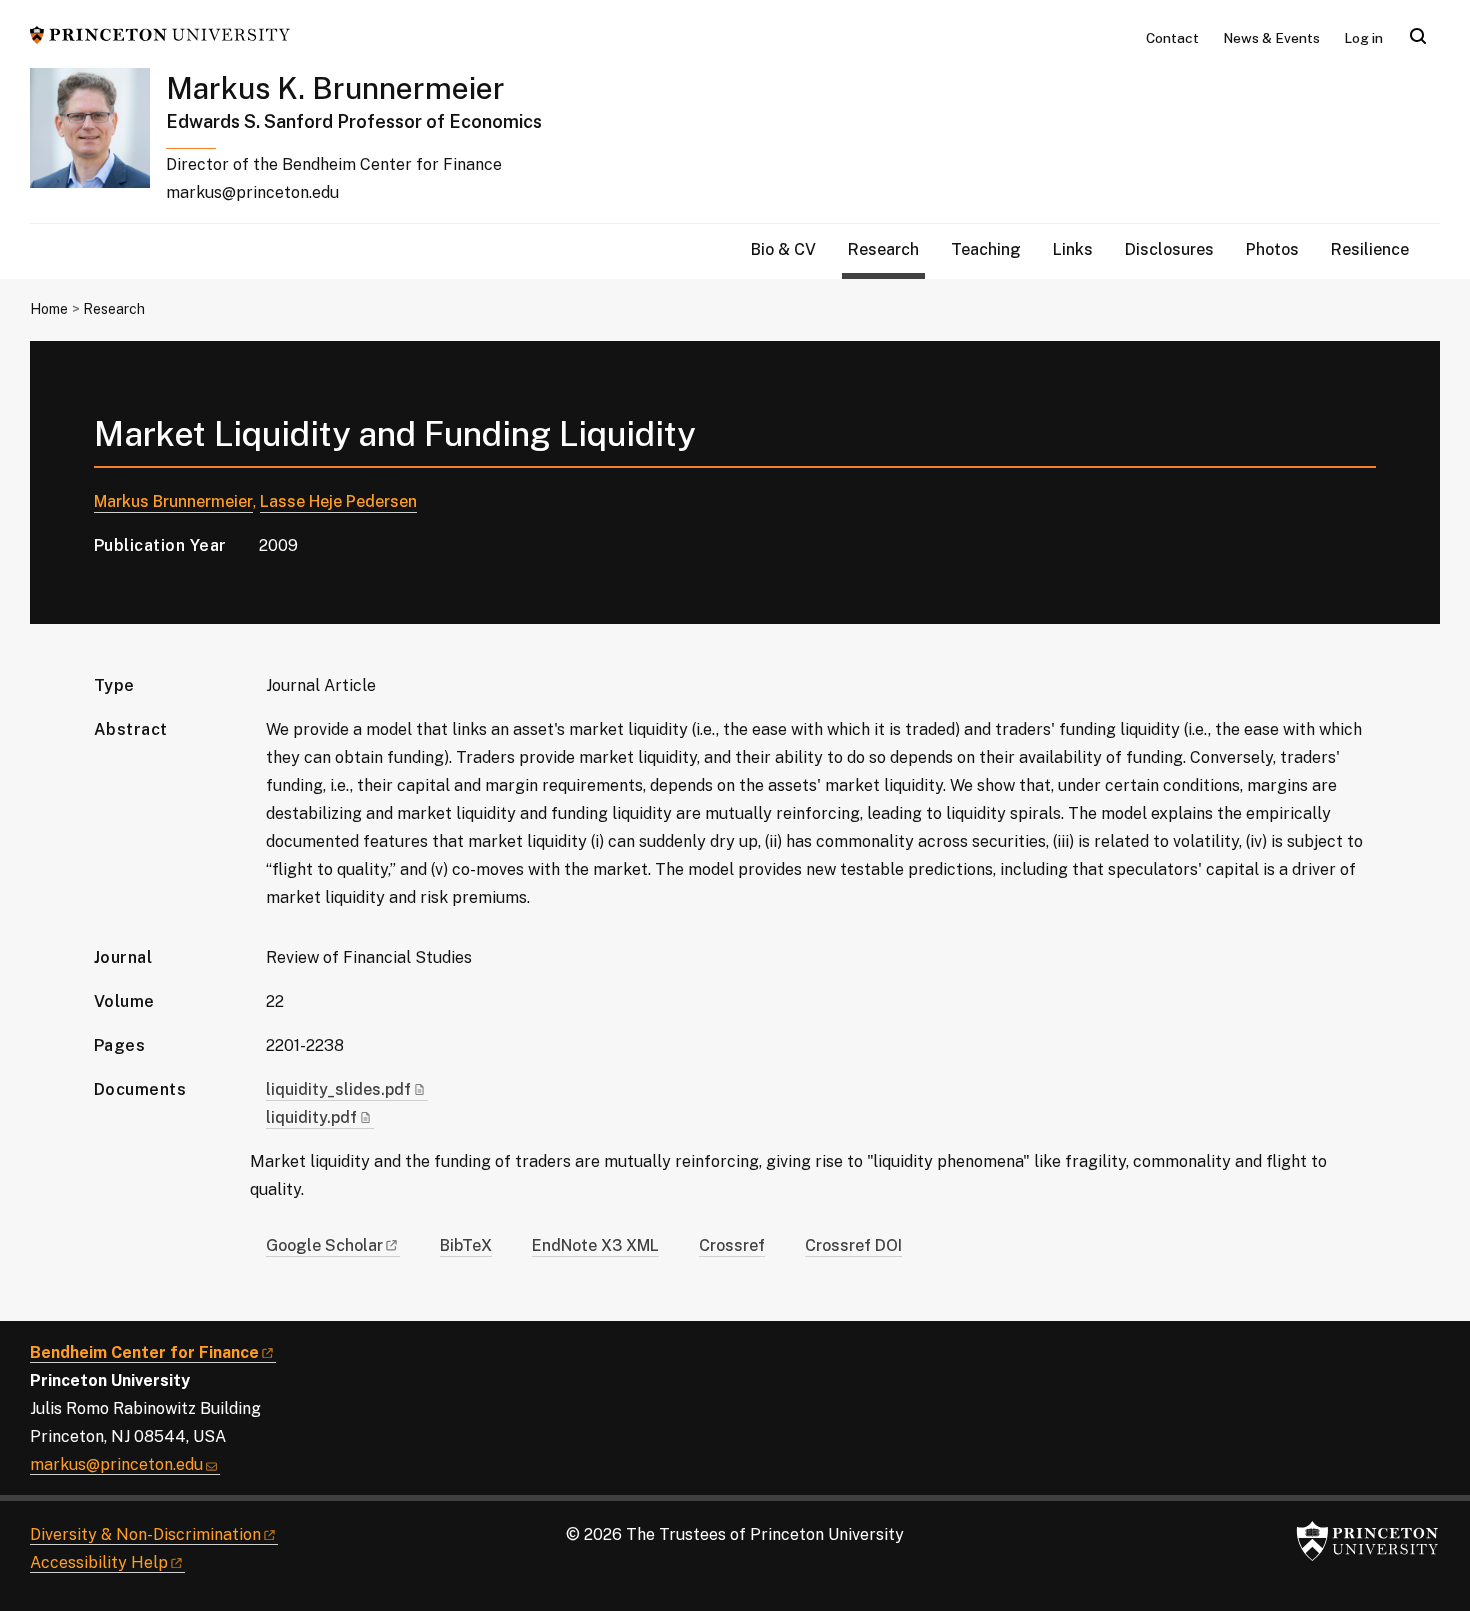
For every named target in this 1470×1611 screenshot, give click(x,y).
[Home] (98, 145)
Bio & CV (783, 249)
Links (1073, 249)
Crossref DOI (853, 1245)
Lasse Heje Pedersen (338, 501)
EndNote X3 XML (595, 1245)
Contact (1172, 38)
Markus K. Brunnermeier (335, 88)
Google (324, 1245)
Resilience (1370, 249)
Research (886, 249)
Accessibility (99, 1562)
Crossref (732, 1245)
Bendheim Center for (144, 1352)
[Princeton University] (160, 33)
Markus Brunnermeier (173, 501)
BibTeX (466, 1245)
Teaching (986, 249)
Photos (1272, 249)
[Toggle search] (1418, 36)
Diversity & (145, 1534)
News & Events (1271, 38)
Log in (1363, 38)
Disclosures (1169, 249)
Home (49, 309)
